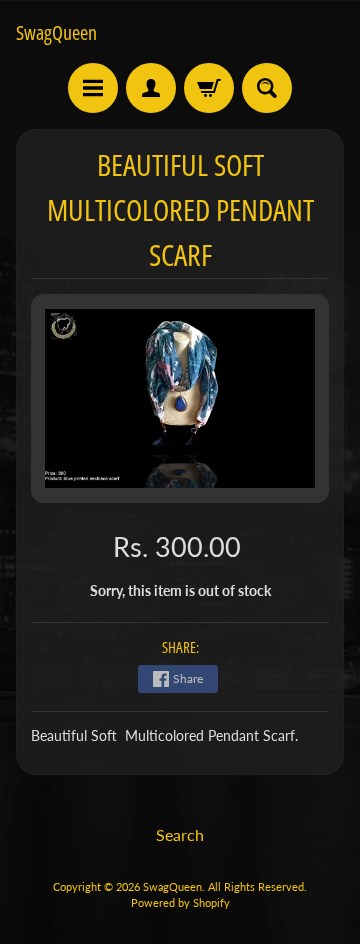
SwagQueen (56, 33)
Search (180, 834)
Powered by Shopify (180, 902)
